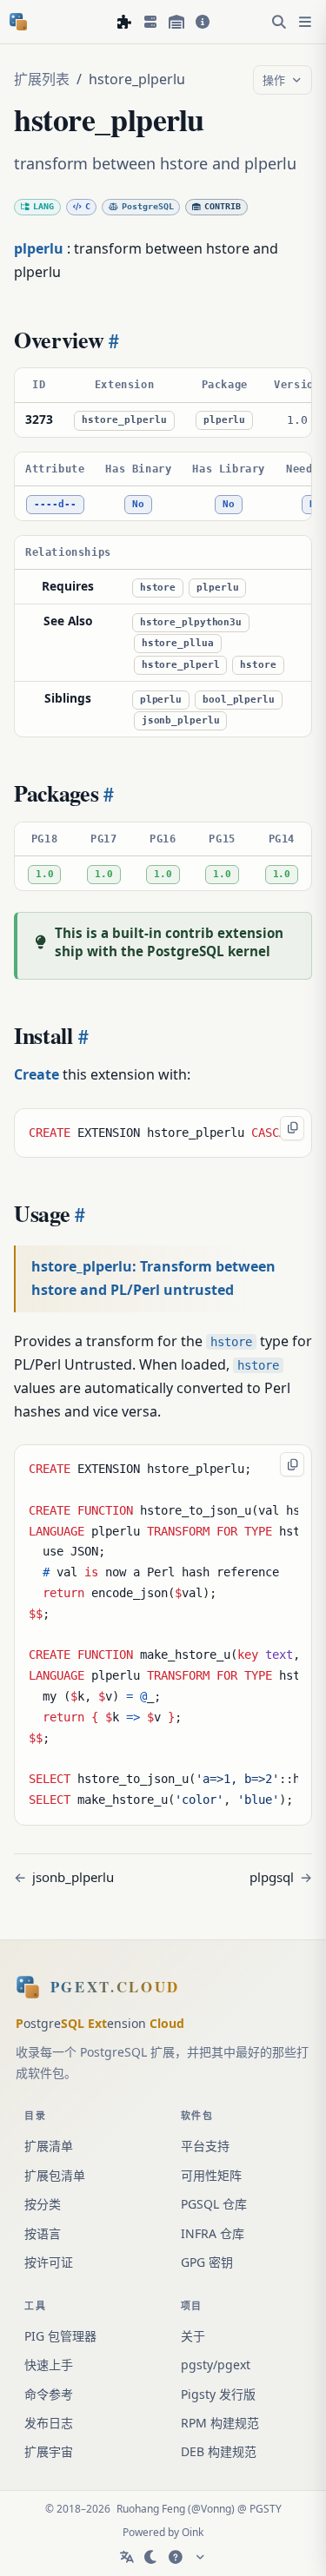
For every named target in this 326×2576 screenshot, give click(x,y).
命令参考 (49, 2394)
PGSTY (266, 2509)
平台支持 (205, 2146)
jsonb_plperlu (181, 720)
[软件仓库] (176, 22)
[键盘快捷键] (176, 2557)
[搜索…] (279, 22)
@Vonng (211, 2509)
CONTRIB (223, 206)
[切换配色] (151, 2557)
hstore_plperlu (124, 420)
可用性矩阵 (211, 2175)
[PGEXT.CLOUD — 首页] (18, 22)
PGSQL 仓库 (214, 2204)
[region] (163, 402)
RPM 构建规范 (220, 2423)
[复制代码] (292, 1128)
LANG (43, 206)
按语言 (43, 2233)
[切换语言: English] (127, 2557)
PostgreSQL (148, 206)
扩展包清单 (55, 2175)
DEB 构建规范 (219, 2451)
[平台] (150, 22)
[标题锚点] (112, 340)
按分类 (43, 2204)
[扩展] (124, 22)
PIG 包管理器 (60, 2336)
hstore (158, 588)
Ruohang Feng (151, 2509)
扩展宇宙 (49, 2451)
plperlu (224, 420)
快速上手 (49, 2365)
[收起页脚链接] (200, 2557)
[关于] (203, 22)
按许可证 (49, 2262)
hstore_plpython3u (191, 622)
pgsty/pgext (216, 2365)
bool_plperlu (239, 700)
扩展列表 (42, 79)
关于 (193, 2336)
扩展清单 (49, 2146)
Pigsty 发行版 (218, 2394)
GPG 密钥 (207, 2262)
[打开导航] (305, 22)
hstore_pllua (178, 643)
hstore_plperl (181, 665)
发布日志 (49, 2423)
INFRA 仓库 (213, 2233)
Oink (193, 2532)
